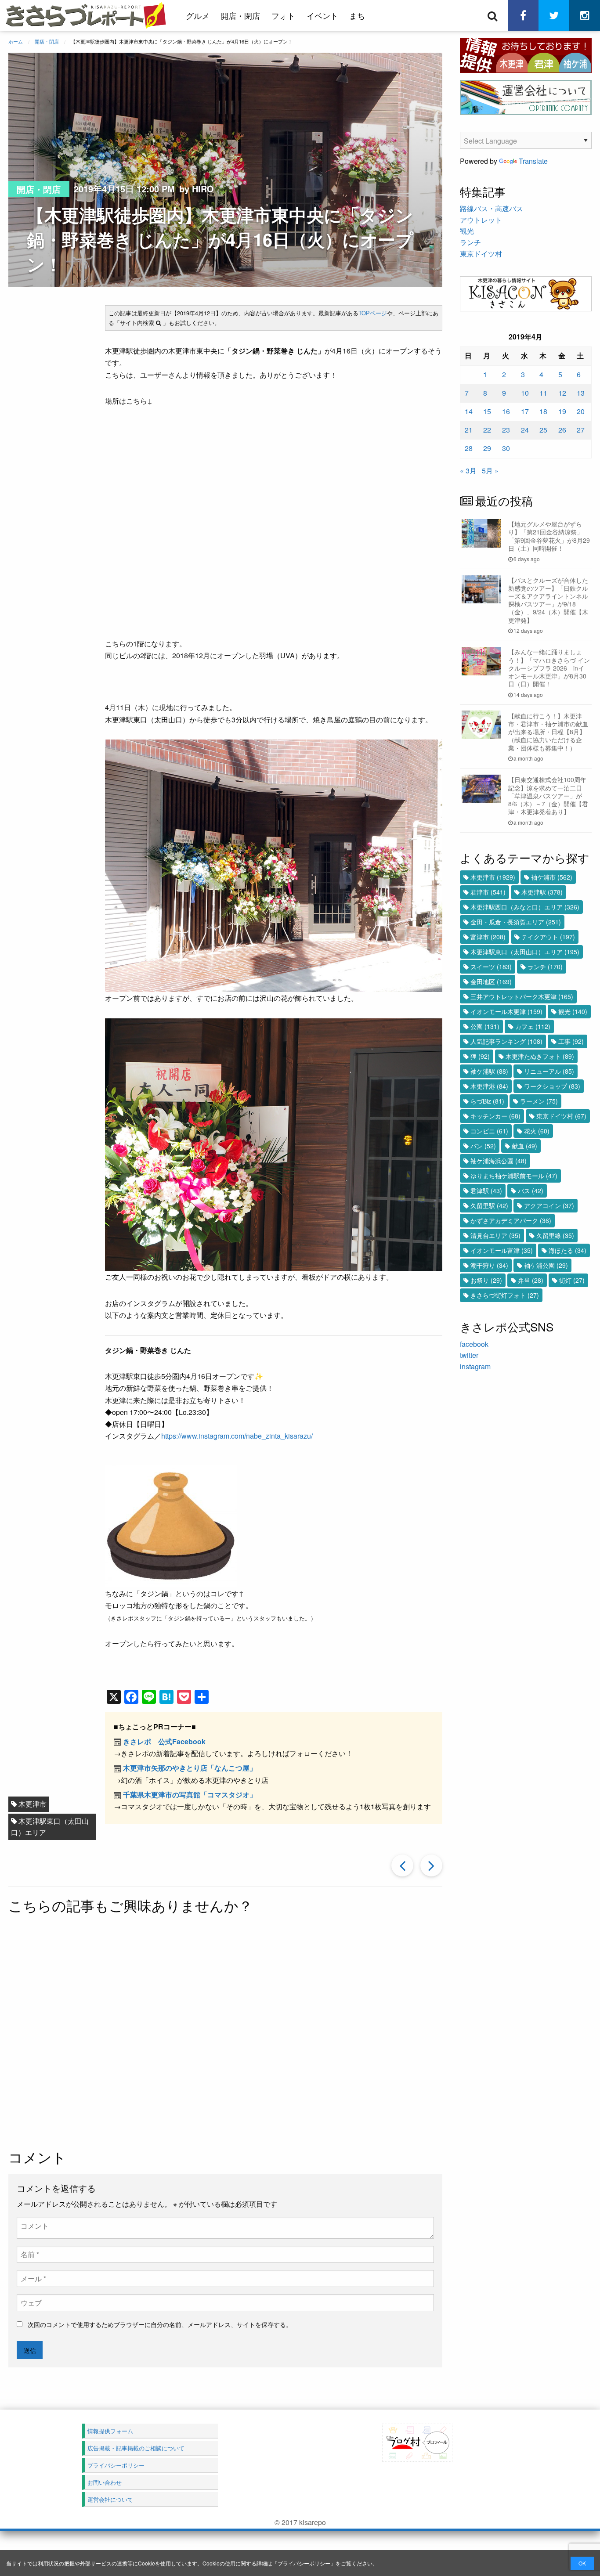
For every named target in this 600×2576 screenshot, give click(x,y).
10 (525, 393)
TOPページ (373, 313)
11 (543, 393)
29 (487, 448)
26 (562, 430)
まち (357, 15)
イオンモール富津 (502, 1250)
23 (506, 430)
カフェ (533, 1026)
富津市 (488, 937)
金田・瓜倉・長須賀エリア (516, 922)
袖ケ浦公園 (546, 1265)
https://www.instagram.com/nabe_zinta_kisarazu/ (237, 1436)
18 (543, 411)
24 (525, 430)
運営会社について (110, 2499)
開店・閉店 (240, 15)
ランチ (470, 242)
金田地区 (491, 981)
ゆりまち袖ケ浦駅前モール (514, 1176)
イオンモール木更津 (506, 1011)
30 (506, 448)
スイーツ (491, 967)
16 (506, 411)
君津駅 (486, 1191)
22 (487, 430)
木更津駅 (542, 892)
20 (581, 411)
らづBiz (487, 1101)
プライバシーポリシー (304, 2563)
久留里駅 (489, 1205)
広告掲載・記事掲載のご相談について (136, 2448)
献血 (524, 1146)
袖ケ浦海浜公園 (499, 1161)
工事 (571, 1041)
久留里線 (555, 1235)
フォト (283, 15)
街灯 (572, 1280)
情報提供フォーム (110, 2431)
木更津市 (33, 1804)
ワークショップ (552, 1086)
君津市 (488, 892)
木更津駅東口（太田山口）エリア (50, 1827)
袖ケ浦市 (552, 877)
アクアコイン (549, 1205)
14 (469, 411)
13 (581, 393)
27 (581, 430)
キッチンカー (495, 1116)
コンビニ (489, 1131)
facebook (474, 1344)
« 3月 (468, 471)
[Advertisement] (237, 2033)
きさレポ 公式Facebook (164, 1741)
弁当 (531, 1280)
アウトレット (481, 220)
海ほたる (567, 1250)
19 (562, 411)
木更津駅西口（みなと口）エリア (525, 907)
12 (562, 393)
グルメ (198, 15)
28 (469, 448)
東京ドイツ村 (481, 254)
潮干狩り (489, 1265)
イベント (322, 15)
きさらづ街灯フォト (505, 1295)
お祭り (486, 1280)
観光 (467, 231)
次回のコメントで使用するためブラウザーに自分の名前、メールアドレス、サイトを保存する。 (160, 2324)
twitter (469, 1355)
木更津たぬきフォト (540, 1056)
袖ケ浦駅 (489, 1071)
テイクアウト (548, 937)
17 (525, 411)
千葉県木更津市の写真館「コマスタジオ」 (190, 1795)
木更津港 (489, 1086)
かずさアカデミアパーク (511, 1220)
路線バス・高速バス (492, 208)
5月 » (490, 471)
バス (531, 1191)
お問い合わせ (105, 2482)
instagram (475, 1366)
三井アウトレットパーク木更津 (522, 996)
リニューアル (549, 1071)
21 (469, 430)
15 (487, 411)
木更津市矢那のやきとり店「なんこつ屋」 (190, 1768)
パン (483, 1146)
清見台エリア (495, 1235)
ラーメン (539, 1101)
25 (543, 430)
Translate (533, 161)
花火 (537, 1131)
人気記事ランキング (506, 1041)
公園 (485, 1026)
